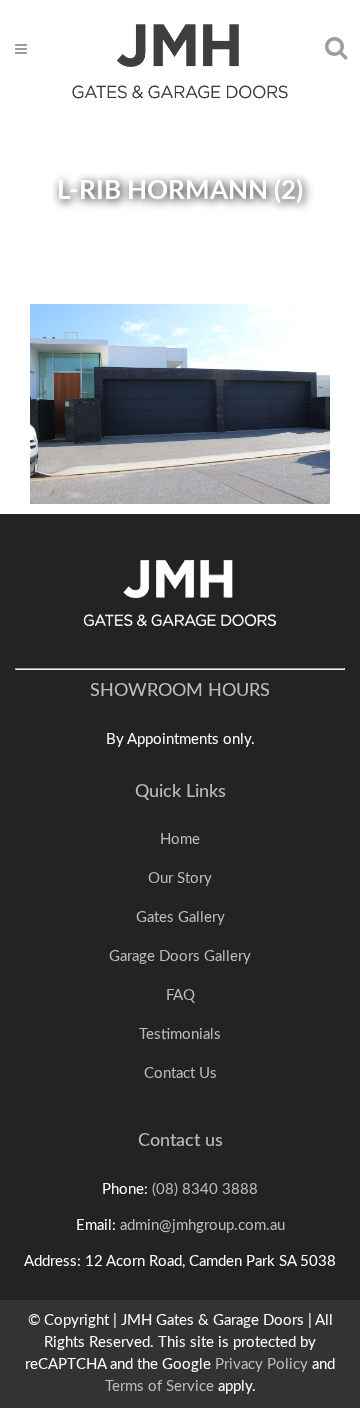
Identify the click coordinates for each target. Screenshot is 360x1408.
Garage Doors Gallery (180, 956)
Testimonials (180, 1034)
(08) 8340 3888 (205, 1189)
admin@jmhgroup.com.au (202, 1225)
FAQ (180, 995)
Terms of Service (159, 1386)
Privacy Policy (261, 1364)
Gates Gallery (180, 917)
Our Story (180, 878)
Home (180, 839)
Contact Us (180, 1073)
